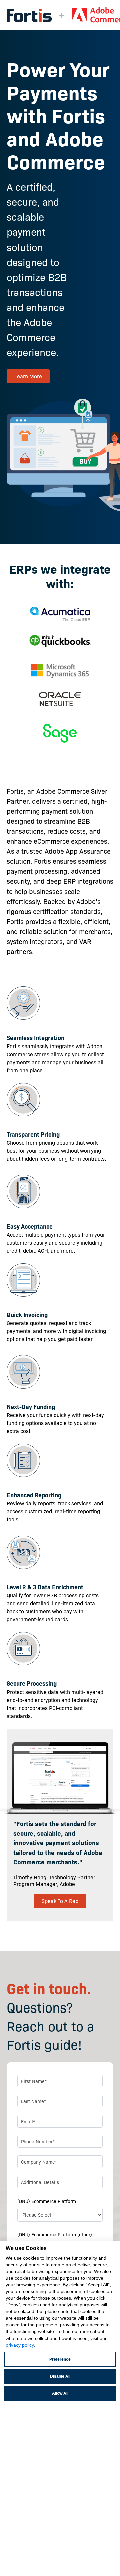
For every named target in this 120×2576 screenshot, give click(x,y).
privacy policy (20, 2345)
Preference (60, 2359)
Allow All (60, 2393)
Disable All (60, 2376)
